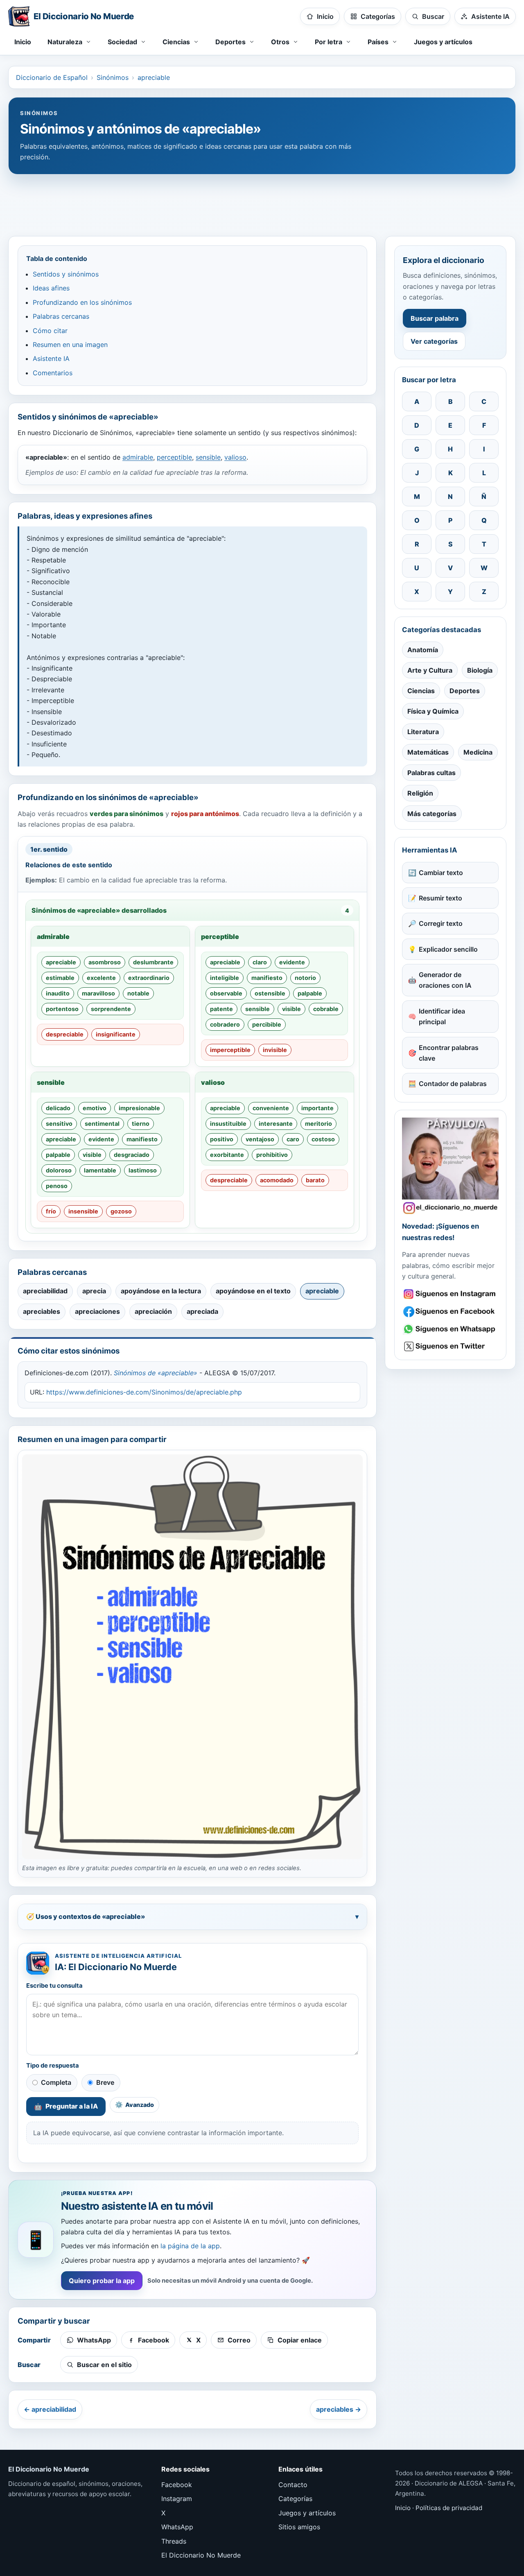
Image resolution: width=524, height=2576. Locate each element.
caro (293, 1139)
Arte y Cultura (430, 670)
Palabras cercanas (61, 316)
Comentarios (53, 373)
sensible (208, 457)
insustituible (228, 1124)
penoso (57, 1186)
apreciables (42, 1311)
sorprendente (111, 1009)
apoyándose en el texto (253, 1291)
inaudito (58, 993)
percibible (267, 1024)
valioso (235, 457)
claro (260, 962)
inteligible (225, 978)
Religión (420, 793)
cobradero (225, 1024)
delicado (58, 1108)
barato (315, 1180)
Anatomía (423, 650)
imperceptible (230, 1050)
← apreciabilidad (50, 2409)
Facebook (177, 2485)
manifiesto (267, 978)
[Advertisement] (262, 201)
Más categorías (432, 814)
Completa (56, 2082)
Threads (174, 2541)
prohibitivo (272, 1155)
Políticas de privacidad (449, 2508)
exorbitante (227, 1155)
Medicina (478, 752)
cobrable (326, 1009)
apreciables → (339, 2409)
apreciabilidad (45, 1291)
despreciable (65, 1034)
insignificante (116, 1034)
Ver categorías (434, 341)
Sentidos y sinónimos (66, 274)
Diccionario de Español (52, 77)
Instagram (177, 2499)
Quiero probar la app (102, 2281)
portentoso (62, 1009)
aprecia (94, 1291)
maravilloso (98, 993)
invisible (275, 1050)
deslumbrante (153, 962)
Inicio (23, 42)
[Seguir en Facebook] (450, 1312)
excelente (101, 978)
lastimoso (143, 1170)
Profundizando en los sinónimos (82, 302)
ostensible (270, 993)
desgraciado (132, 1155)
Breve (105, 2082)
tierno (141, 1124)
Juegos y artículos (443, 42)
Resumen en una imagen (70, 345)
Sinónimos (113, 77)
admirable (138, 457)
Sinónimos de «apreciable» (156, 1373)
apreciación (153, 1311)
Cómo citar (50, 331)
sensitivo (59, 1124)
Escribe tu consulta (54, 1986)
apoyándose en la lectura (161, 1291)
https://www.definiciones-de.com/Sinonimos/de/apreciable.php (144, 1392)
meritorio (318, 1124)
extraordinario (149, 978)
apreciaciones (97, 1311)
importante (317, 1108)
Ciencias (421, 691)
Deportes (465, 691)
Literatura (423, 732)
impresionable (139, 1108)
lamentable (100, 1170)
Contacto (293, 2485)
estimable (60, 978)
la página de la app (190, 2246)
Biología (480, 670)
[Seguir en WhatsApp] (450, 1329)
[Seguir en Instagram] (450, 1294)
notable (138, 993)
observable (226, 993)
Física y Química (433, 711)
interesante (276, 1124)
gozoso (121, 1211)
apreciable (154, 77)
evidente (292, 962)
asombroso (105, 962)
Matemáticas (428, 752)
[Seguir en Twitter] (450, 1346)
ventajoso (260, 1139)
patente (221, 1009)
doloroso (59, 1170)
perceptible (174, 457)
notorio (305, 978)
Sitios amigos (299, 2527)
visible (291, 1009)
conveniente (271, 1108)
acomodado (277, 1180)
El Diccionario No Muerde (201, 2555)
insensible (83, 1211)
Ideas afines (51, 288)
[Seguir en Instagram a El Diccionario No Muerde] (450, 1166)
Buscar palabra (435, 318)
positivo (222, 1139)
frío (51, 1211)
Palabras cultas (431, 773)
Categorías (295, 2499)
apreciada (202, 1311)
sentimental (102, 1124)
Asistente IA (51, 358)
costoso (323, 1139)
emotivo (95, 1108)
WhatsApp (177, 2527)
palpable (310, 993)
